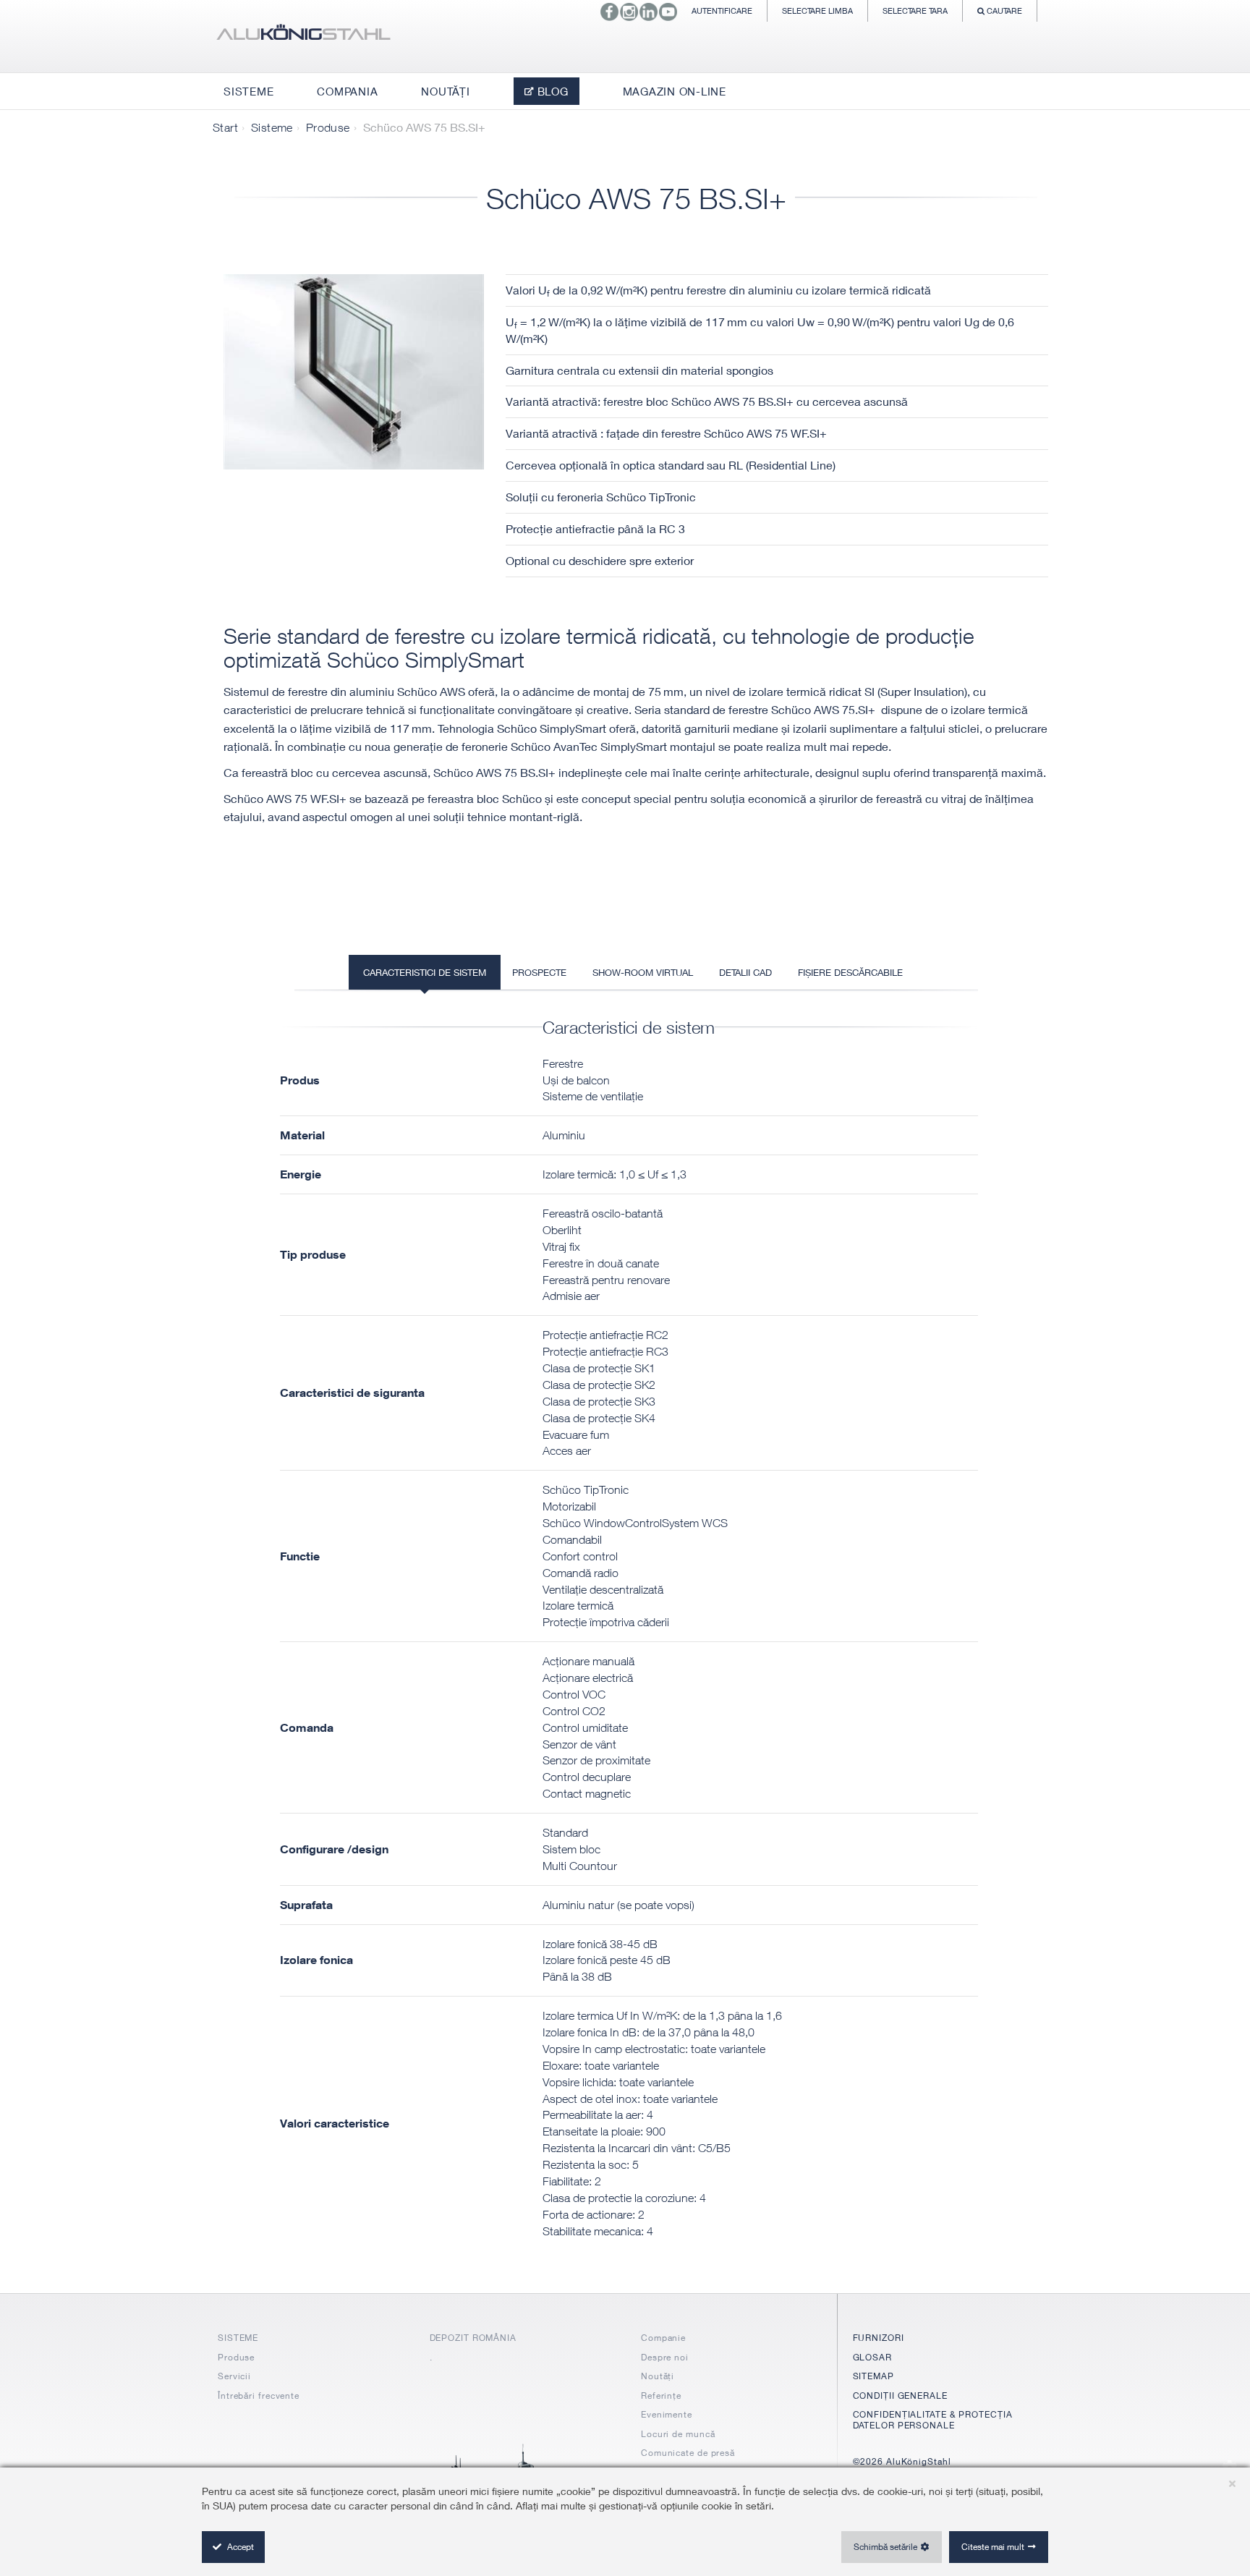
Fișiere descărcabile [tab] (850, 972)
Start (225, 127)
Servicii (234, 2376)
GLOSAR (872, 2357)
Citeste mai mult (993, 2547)
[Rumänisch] (303, 36)
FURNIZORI (879, 2338)
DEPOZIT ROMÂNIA (473, 2338)
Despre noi (665, 2357)
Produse (328, 127)
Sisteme (272, 127)
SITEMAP (873, 2376)
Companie (663, 2338)
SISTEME (238, 2338)
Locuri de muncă (678, 2434)
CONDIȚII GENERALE (900, 2396)
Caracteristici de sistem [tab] (425, 972)
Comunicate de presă (688, 2453)
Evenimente (667, 2414)
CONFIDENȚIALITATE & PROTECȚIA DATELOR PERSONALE (933, 2419)
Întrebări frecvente (259, 2396)
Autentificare (722, 10)
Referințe (661, 2396)
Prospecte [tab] (539, 972)
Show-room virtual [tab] (643, 972)
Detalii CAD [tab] (745, 972)
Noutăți (658, 2376)
